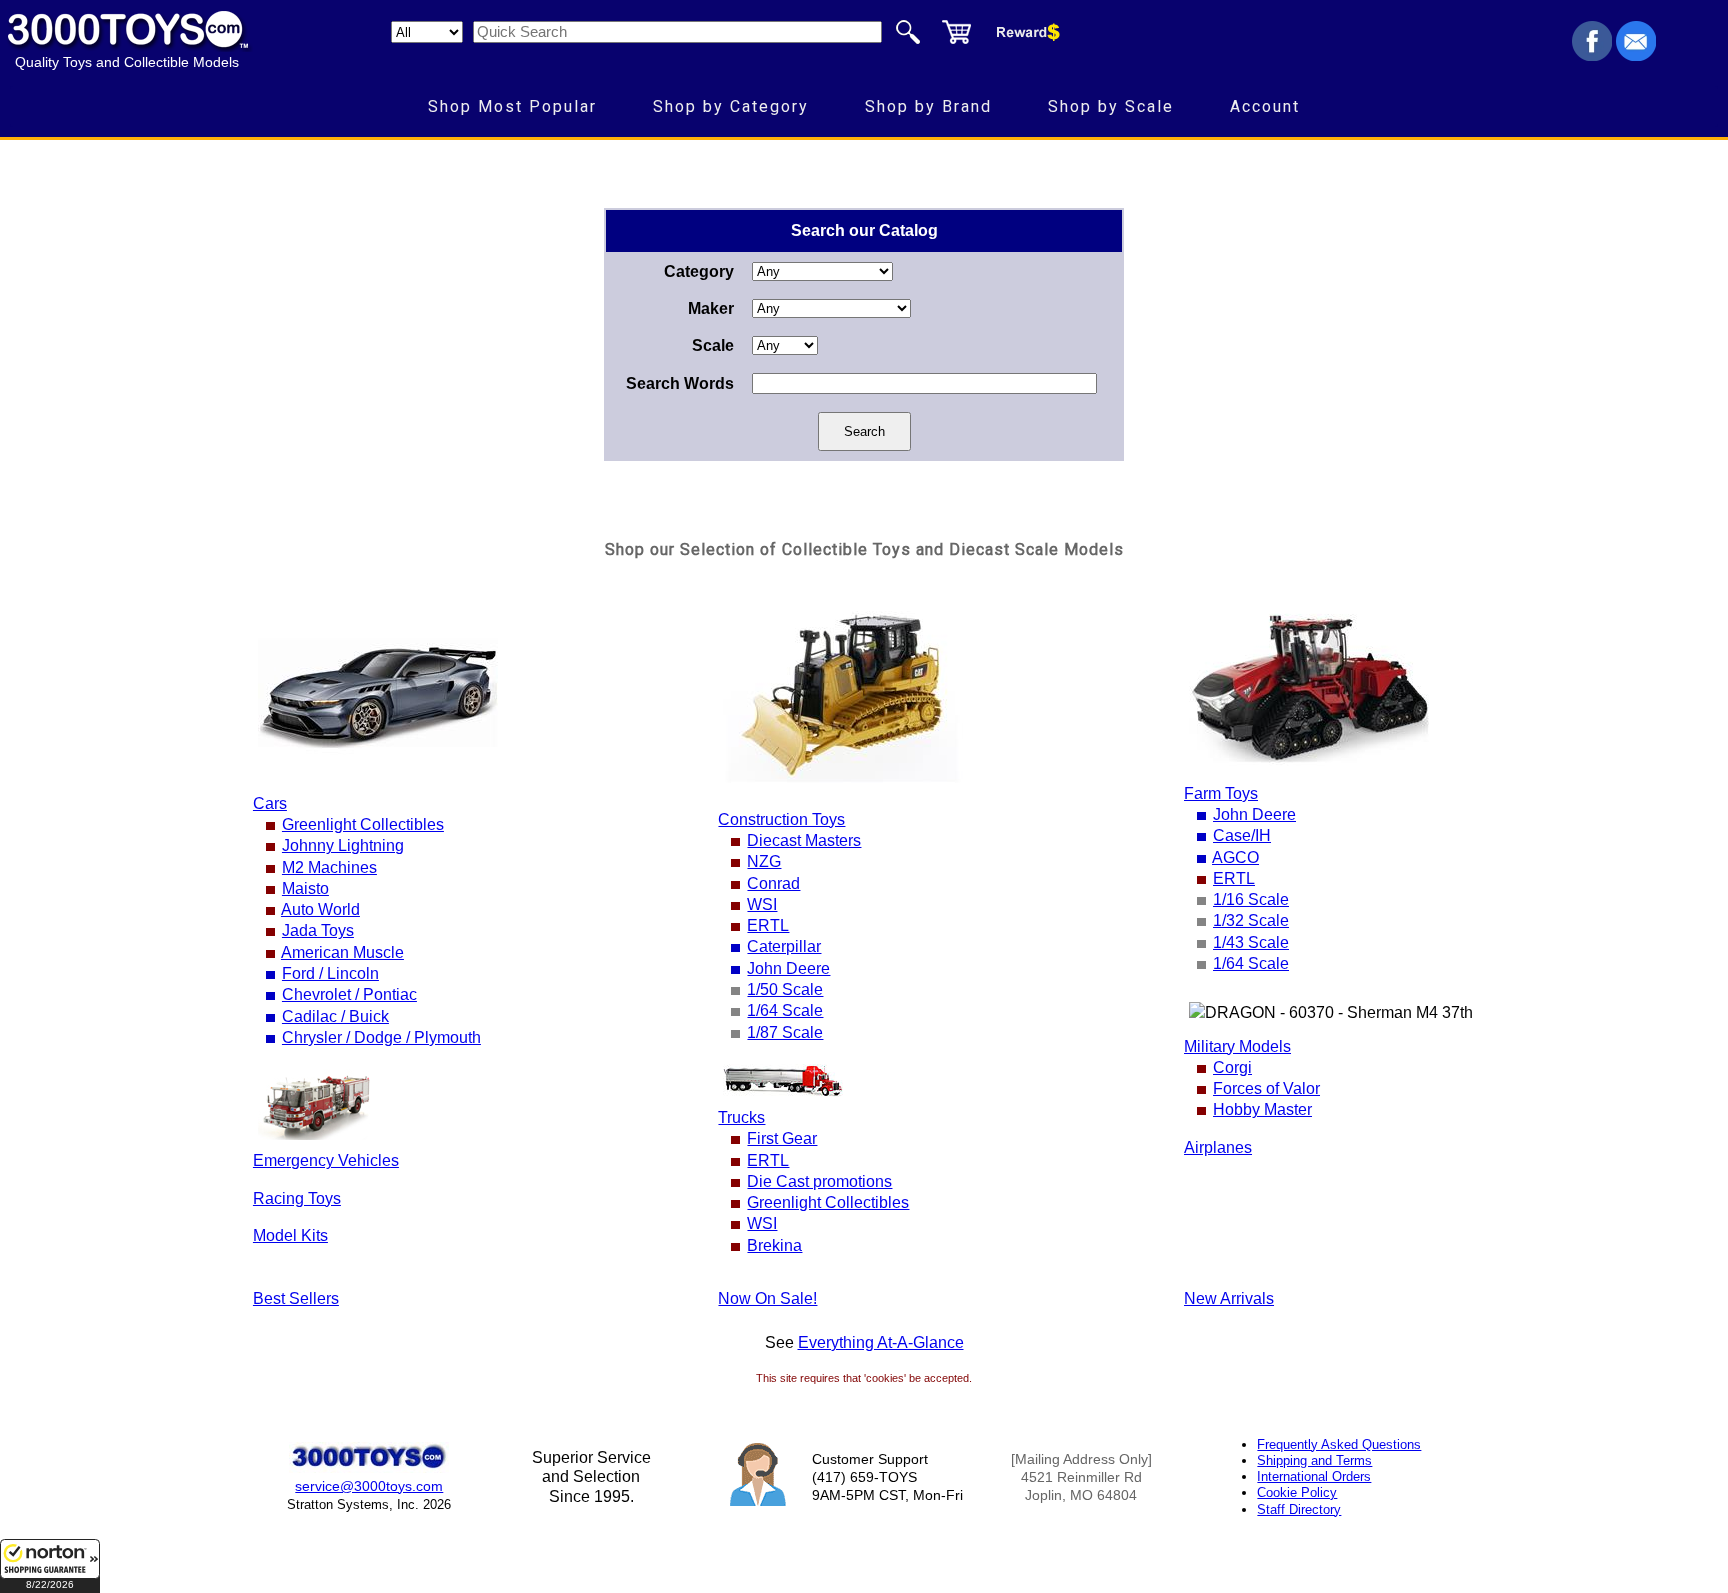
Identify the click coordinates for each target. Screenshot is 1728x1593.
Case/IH (1242, 835)
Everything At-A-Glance (881, 1342)
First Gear (782, 1138)
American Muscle (342, 952)
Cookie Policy (1297, 1492)
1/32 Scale (1251, 920)
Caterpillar (784, 946)
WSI (762, 904)
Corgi (1232, 1067)
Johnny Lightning (343, 845)
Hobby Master (1262, 1109)
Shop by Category (731, 106)
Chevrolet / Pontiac (349, 994)
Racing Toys (297, 1198)
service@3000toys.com (369, 1486)
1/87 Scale (785, 1032)
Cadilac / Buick (335, 1016)
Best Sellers (296, 1298)
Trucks (741, 1117)
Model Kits (290, 1235)
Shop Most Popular (512, 106)
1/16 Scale (1251, 899)
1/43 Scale (1251, 942)
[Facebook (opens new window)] (1592, 55)
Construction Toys (781, 819)
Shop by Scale (1111, 106)
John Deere (788, 968)
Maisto (305, 888)
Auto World (320, 909)
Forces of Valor (1266, 1088)
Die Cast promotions (819, 1181)
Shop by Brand (928, 106)
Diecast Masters (804, 840)
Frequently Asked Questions (1339, 1444)
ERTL (768, 925)
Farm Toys (1221, 793)
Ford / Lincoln (330, 973)
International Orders (1314, 1476)
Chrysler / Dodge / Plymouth (381, 1037)
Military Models (1237, 1046)
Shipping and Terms (1314, 1460)
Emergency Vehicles (326, 1160)
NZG (764, 861)
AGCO (1235, 857)
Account (1265, 106)
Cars (270, 803)
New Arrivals (1229, 1298)
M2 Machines (329, 867)
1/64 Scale (785, 1010)
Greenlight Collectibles (363, 824)
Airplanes (1218, 1147)
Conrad (773, 883)
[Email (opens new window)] (1636, 55)
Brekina (774, 1245)
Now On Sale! (767, 1298)
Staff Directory (1299, 1509)
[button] (50, 1566)
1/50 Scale (785, 989)
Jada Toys (318, 930)
